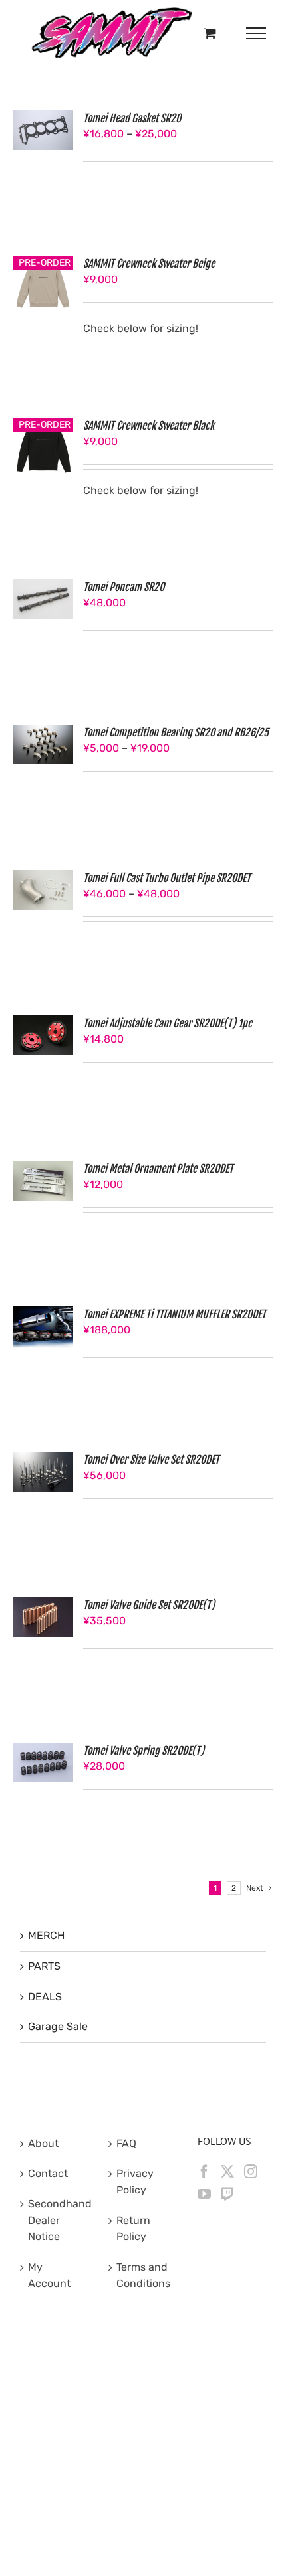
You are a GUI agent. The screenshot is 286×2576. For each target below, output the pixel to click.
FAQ (126, 2143)
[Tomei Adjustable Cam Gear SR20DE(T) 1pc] (43, 1023)
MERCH (46, 1935)
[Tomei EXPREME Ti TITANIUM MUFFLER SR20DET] (43, 1314)
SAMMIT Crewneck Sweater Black (149, 426)
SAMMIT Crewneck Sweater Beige (149, 264)
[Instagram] (251, 2172)
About (43, 2143)
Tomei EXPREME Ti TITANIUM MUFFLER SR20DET (175, 1314)
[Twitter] (227, 2172)
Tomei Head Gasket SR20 (132, 118)
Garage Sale (58, 2026)
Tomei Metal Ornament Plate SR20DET (158, 1169)
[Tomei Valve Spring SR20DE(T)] (43, 1750)
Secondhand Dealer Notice (55, 2220)
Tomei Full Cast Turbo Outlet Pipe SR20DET (167, 878)
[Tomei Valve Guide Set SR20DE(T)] (43, 1605)
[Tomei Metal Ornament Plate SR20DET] (43, 1168)
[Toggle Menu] (256, 33)
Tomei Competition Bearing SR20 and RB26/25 (176, 732)
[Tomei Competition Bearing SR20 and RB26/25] (43, 732)
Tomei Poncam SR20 (124, 587)
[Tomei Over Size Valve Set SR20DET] (43, 1459)
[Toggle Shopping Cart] (210, 33)
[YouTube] (204, 2194)
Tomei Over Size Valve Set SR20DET (151, 1460)
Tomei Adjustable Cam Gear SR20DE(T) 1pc (168, 1023)
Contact (48, 2173)
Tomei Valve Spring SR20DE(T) (144, 1751)
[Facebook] (204, 2172)
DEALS (45, 1997)
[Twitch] (227, 2194)
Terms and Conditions (143, 2275)
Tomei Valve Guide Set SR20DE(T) (149, 1605)
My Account (49, 2275)
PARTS (44, 1966)
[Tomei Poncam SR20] (43, 587)
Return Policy (133, 2229)
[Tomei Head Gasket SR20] (43, 118)
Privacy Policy (135, 2182)
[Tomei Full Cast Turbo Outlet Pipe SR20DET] (43, 878)
